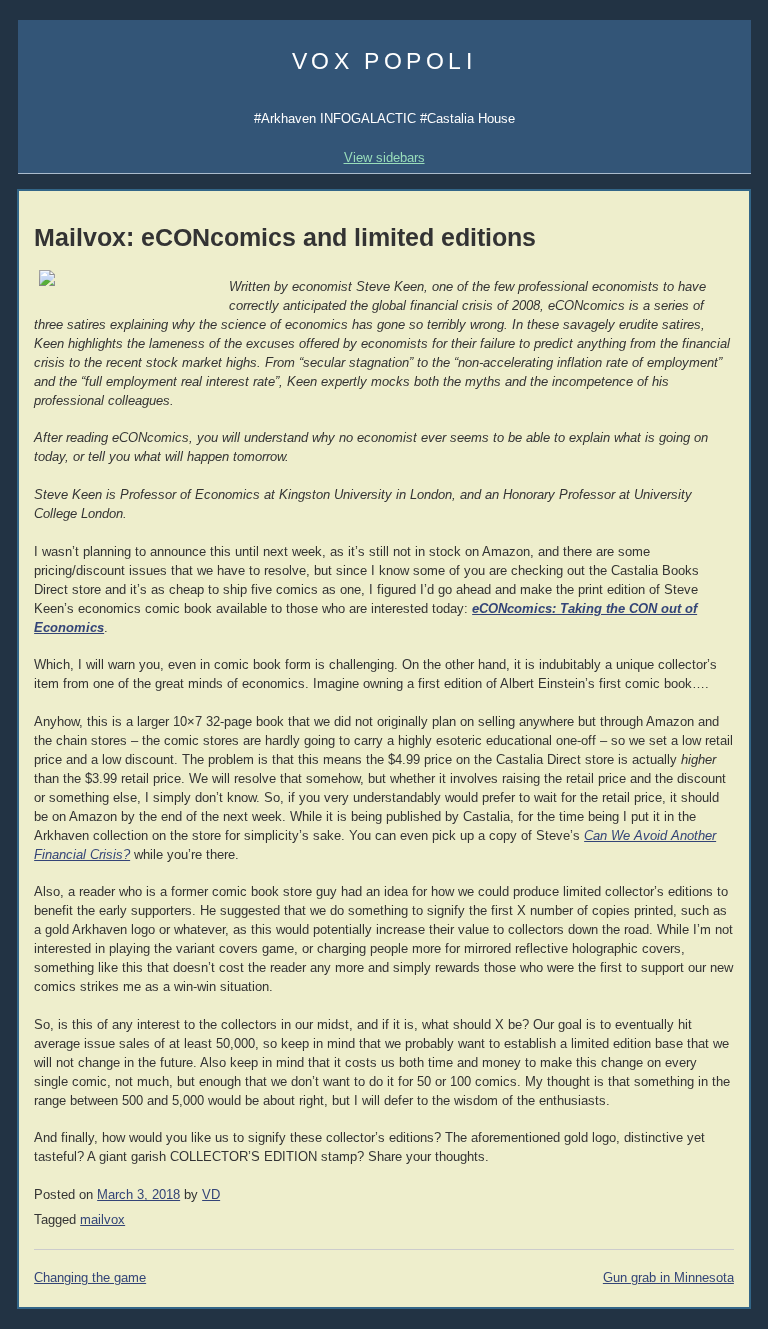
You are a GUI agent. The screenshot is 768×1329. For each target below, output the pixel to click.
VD (211, 1195)
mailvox (102, 1220)
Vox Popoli (384, 61)
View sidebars (384, 157)
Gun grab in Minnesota (668, 1278)
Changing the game (90, 1278)
